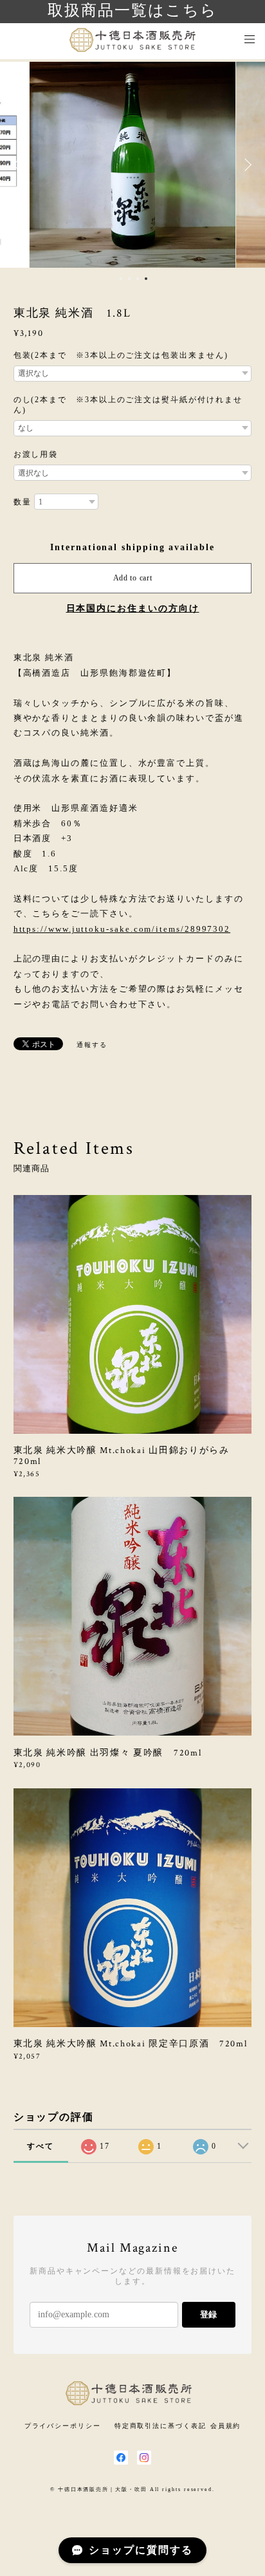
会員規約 (226, 2426)
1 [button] (121, 279)
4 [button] (146, 279)
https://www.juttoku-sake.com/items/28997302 (122, 929)
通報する (92, 1045)
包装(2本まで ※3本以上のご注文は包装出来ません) (121, 355)
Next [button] (246, 165)
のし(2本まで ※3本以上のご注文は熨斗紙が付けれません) (128, 405)
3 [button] (138, 279)
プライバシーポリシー (63, 2426)
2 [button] (129, 279)
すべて (41, 2146)
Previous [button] (19, 165)
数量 (23, 502)
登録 (208, 2314)
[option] (132, 165)
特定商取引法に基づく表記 (160, 2426)
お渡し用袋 (36, 454)
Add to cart (133, 578)
